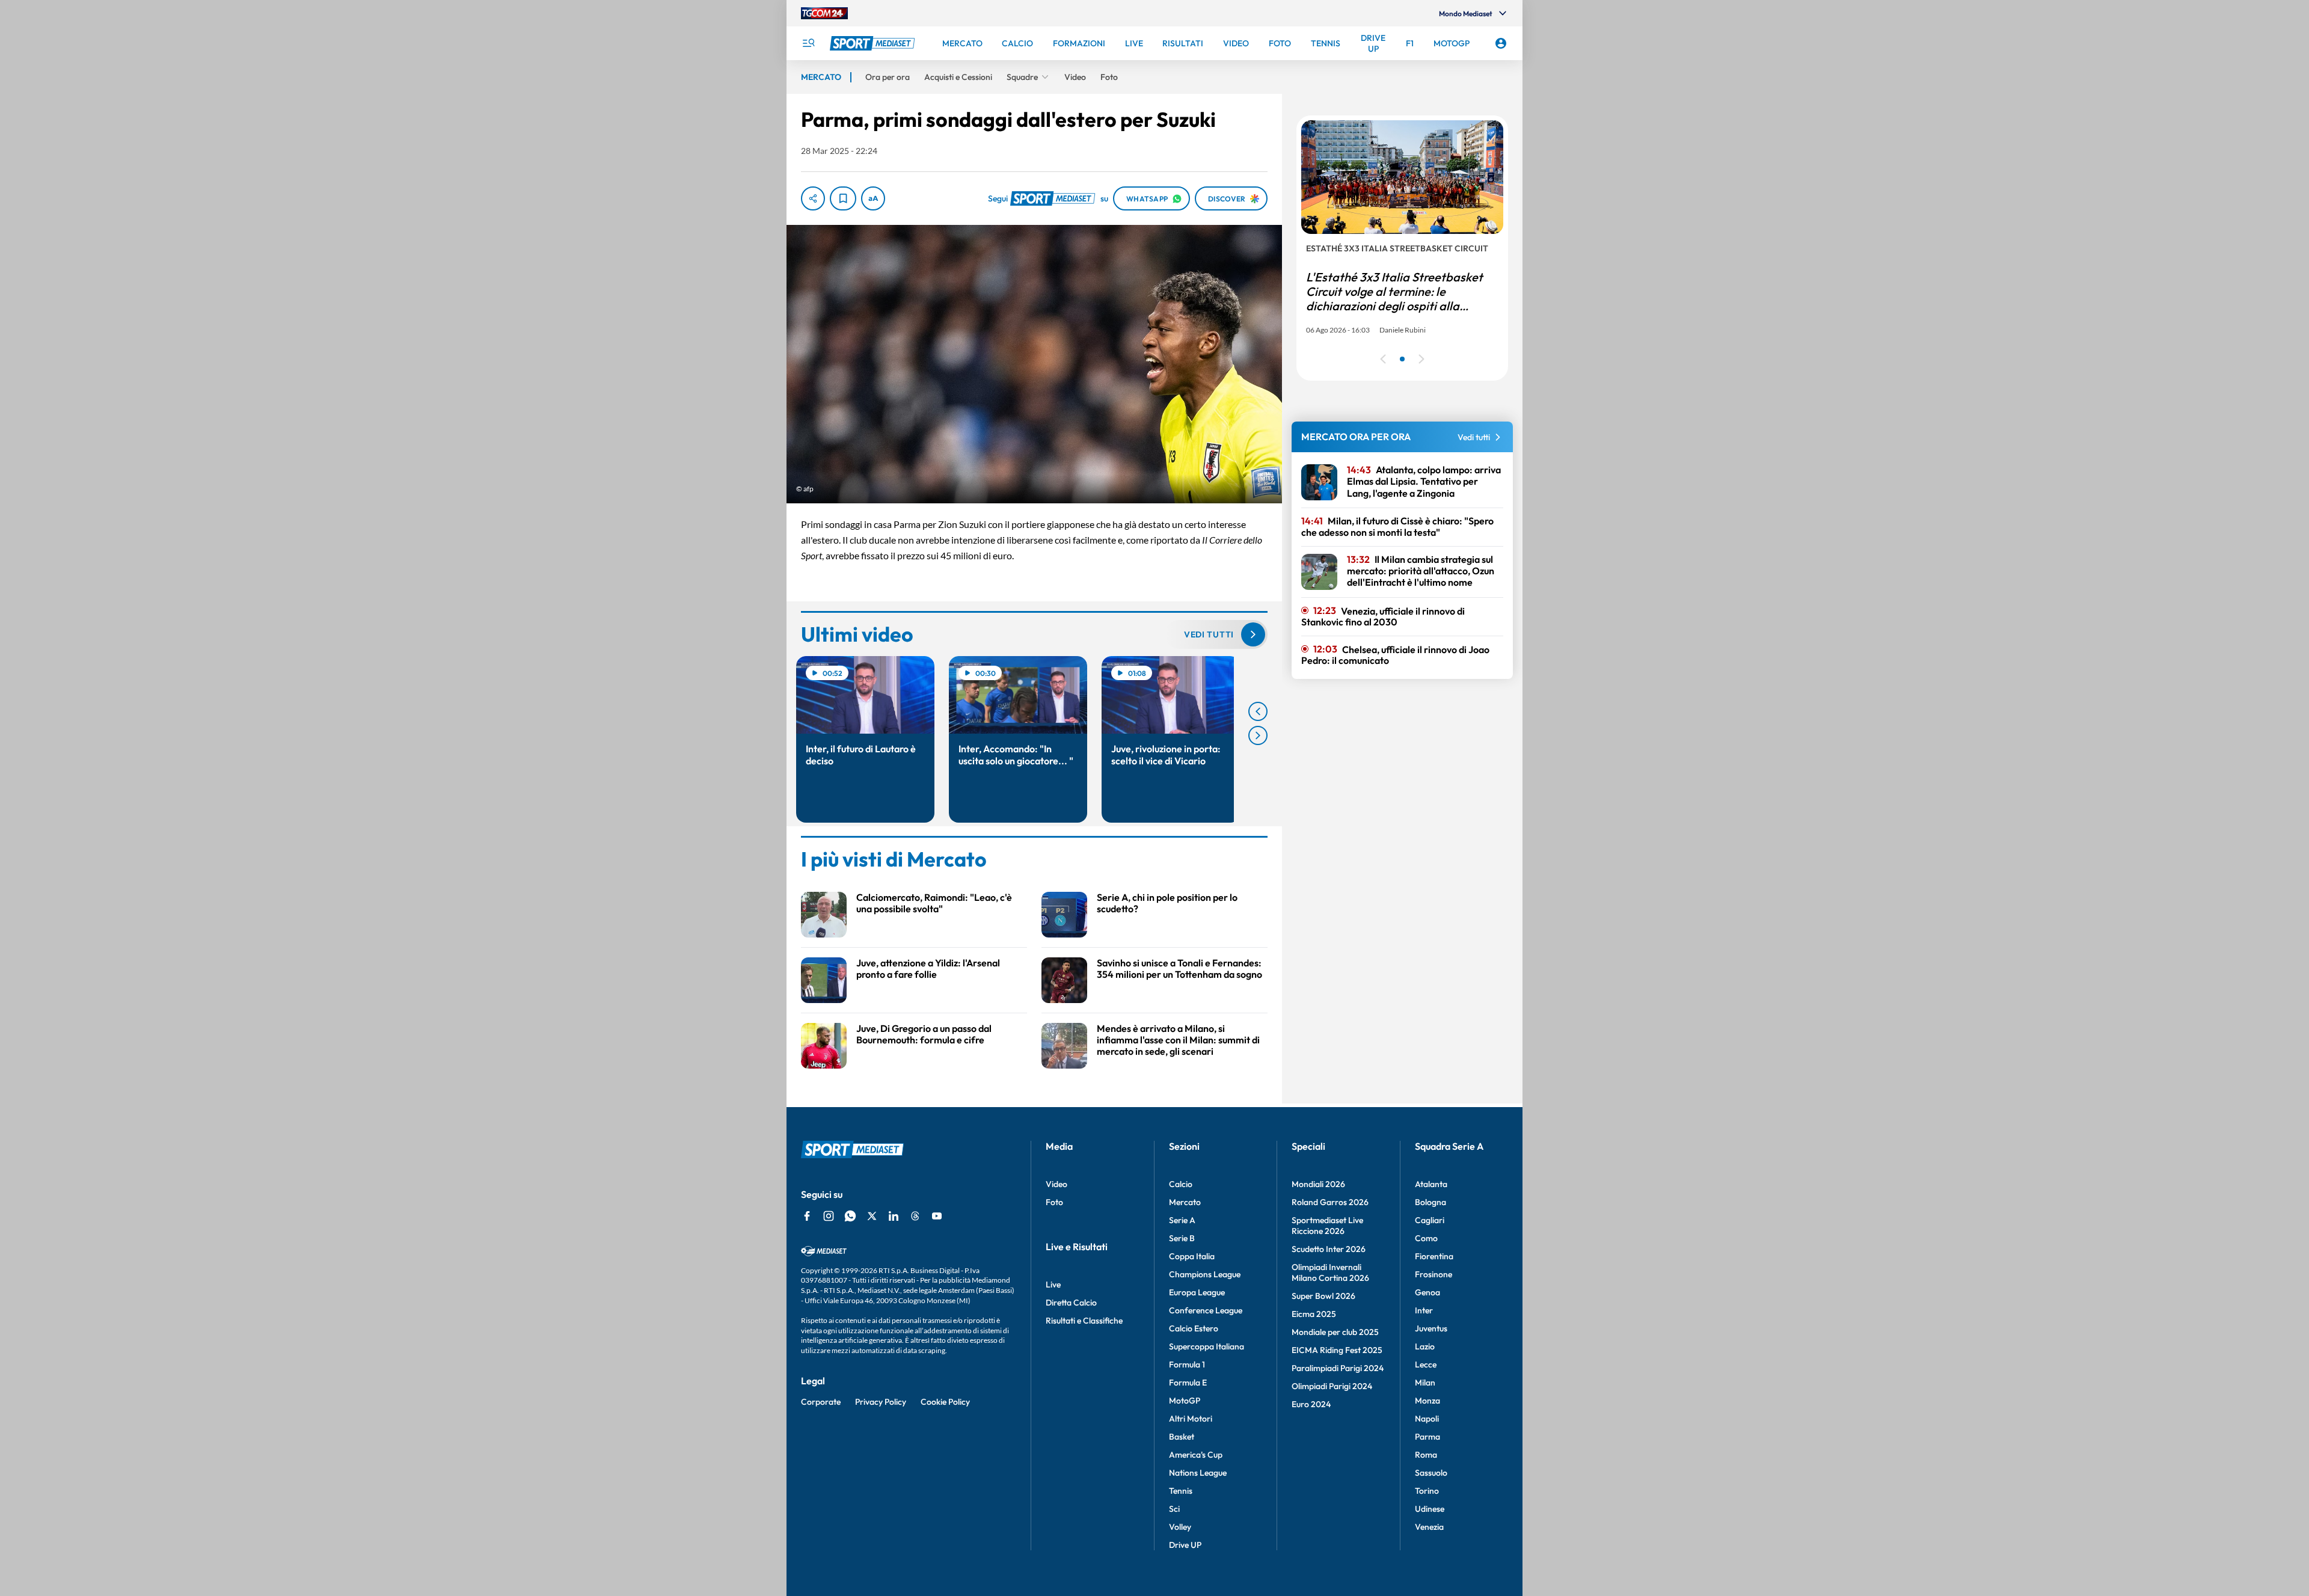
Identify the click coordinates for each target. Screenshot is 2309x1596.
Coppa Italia (1192, 1256)
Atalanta (1431, 1184)
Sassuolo (1431, 1473)
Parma (1427, 1437)
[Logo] (874, 43)
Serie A (1182, 1220)
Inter (1424, 1310)
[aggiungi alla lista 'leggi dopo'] (843, 198)
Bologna (1430, 1202)
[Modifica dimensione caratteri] (873, 198)
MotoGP (1185, 1401)
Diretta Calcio (1071, 1303)
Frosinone (1434, 1274)
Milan (1425, 1383)
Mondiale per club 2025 (1335, 1332)
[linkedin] (894, 1216)
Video (1056, 1184)
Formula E (1188, 1383)
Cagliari (1430, 1220)
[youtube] (937, 1216)
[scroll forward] (1258, 735)
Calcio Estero (1194, 1328)
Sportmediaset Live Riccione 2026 (1327, 1226)
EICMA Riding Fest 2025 (1337, 1350)
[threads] (915, 1216)
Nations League (1198, 1473)
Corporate (821, 1402)
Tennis (1181, 1491)
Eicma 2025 (1314, 1314)
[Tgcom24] (824, 13)
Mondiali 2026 (1318, 1184)
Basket (1182, 1437)
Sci (1174, 1509)
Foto (1054, 1202)
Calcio (1181, 1184)
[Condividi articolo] (813, 198)
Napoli (1427, 1419)
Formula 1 (1187, 1364)
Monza (1427, 1401)
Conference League (1206, 1310)
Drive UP (1185, 1545)
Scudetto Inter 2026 (1329, 1249)
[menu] (808, 43)
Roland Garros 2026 (1330, 1202)
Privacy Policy (881, 1402)
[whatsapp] (850, 1216)
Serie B (1182, 1238)
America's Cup (1196, 1455)
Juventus (1431, 1328)
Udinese (1430, 1509)
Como (1426, 1238)
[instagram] (829, 1216)
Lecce (1426, 1364)
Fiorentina (1434, 1256)
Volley (1180, 1527)
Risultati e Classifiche (1084, 1321)
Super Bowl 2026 (1323, 1296)
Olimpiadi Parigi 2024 (1332, 1386)
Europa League (1197, 1292)
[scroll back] (1258, 711)
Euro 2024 (1311, 1404)
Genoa (1427, 1292)
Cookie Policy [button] (945, 1402)
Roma (1426, 1455)
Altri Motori (1191, 1419)
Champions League (1205, 1274)
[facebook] (807, 1216)
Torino (1427, 1491)
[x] (872, 1216)
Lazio (1425, 1346)
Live (1053, 1284)
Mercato (1185, 1202)
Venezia (1429, 1527)
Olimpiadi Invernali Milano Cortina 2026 (1330, 1272)
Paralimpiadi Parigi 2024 (1338, 1368)
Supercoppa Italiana (1207, 1346)
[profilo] (1501, 43)
